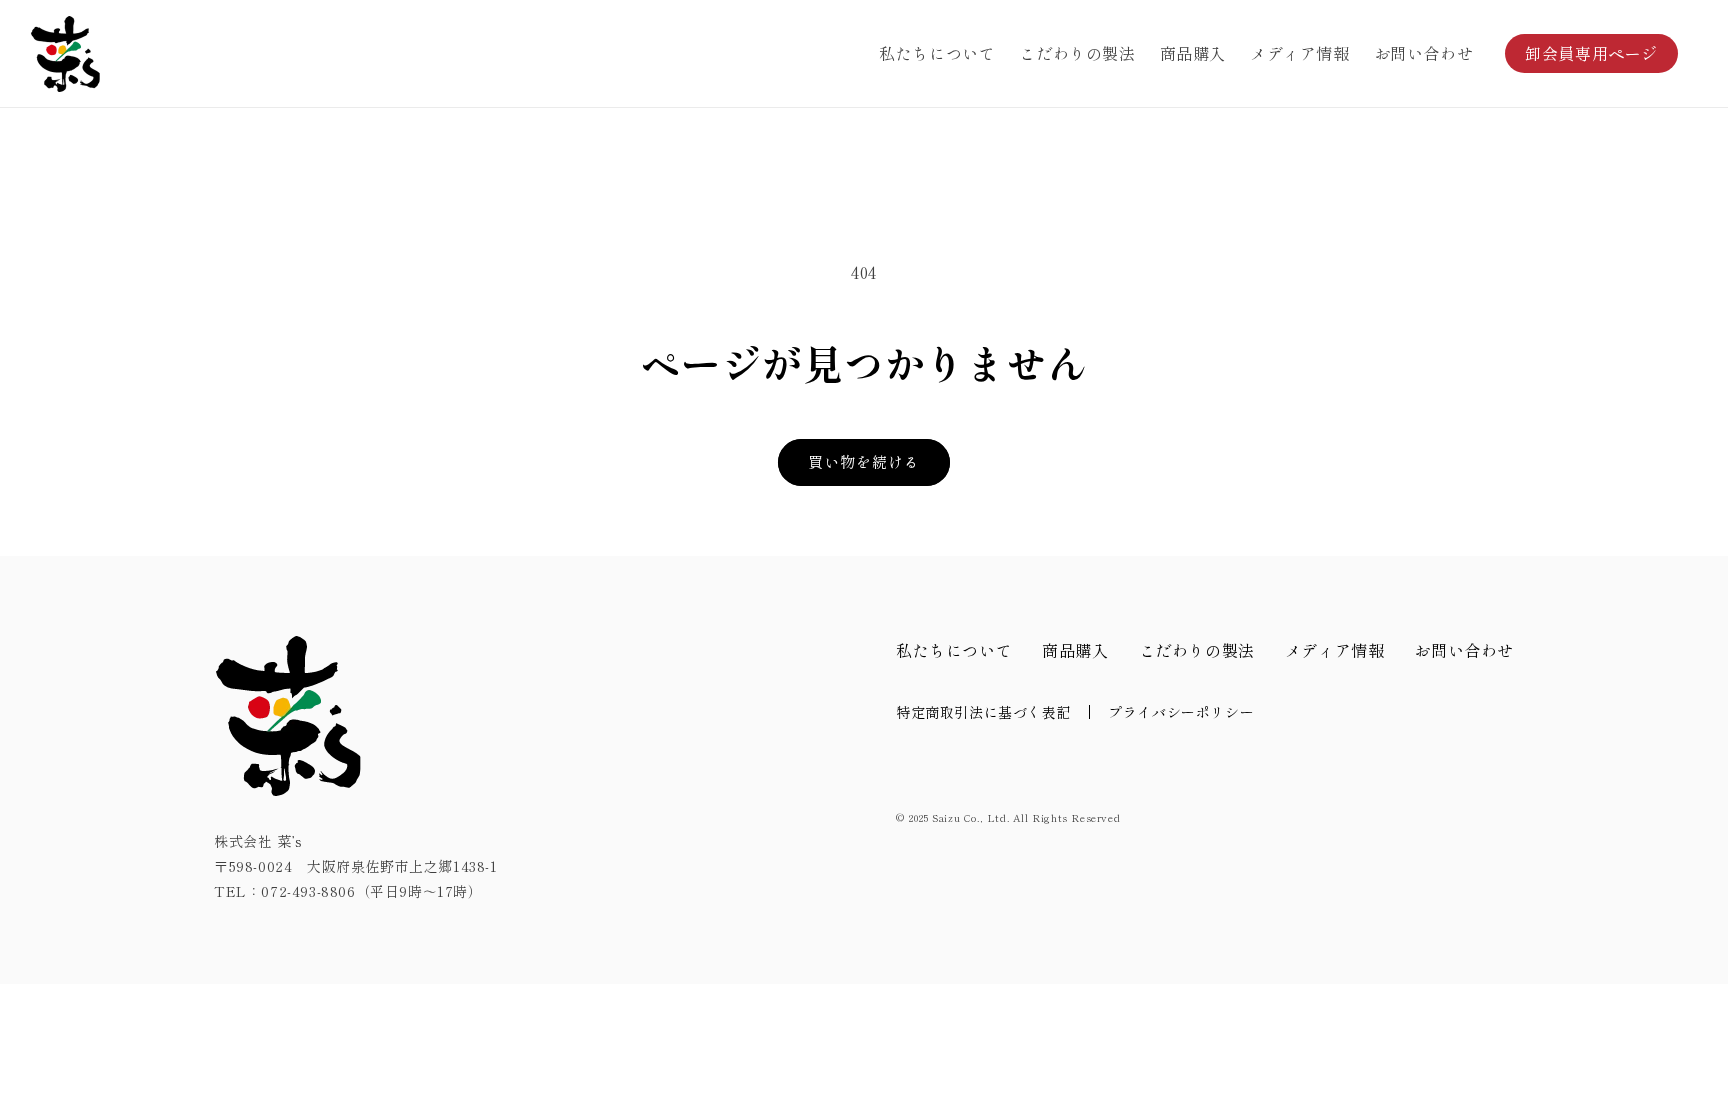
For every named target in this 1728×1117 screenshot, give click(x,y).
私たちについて (954, 650)
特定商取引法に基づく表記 (983, 712)
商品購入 (1075, 650)
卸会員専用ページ (1591, 53)
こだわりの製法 (1197, 650)
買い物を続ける (864, 461)
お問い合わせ (1464, 650)
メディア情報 (1335, 650)
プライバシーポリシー (1181, 712)
